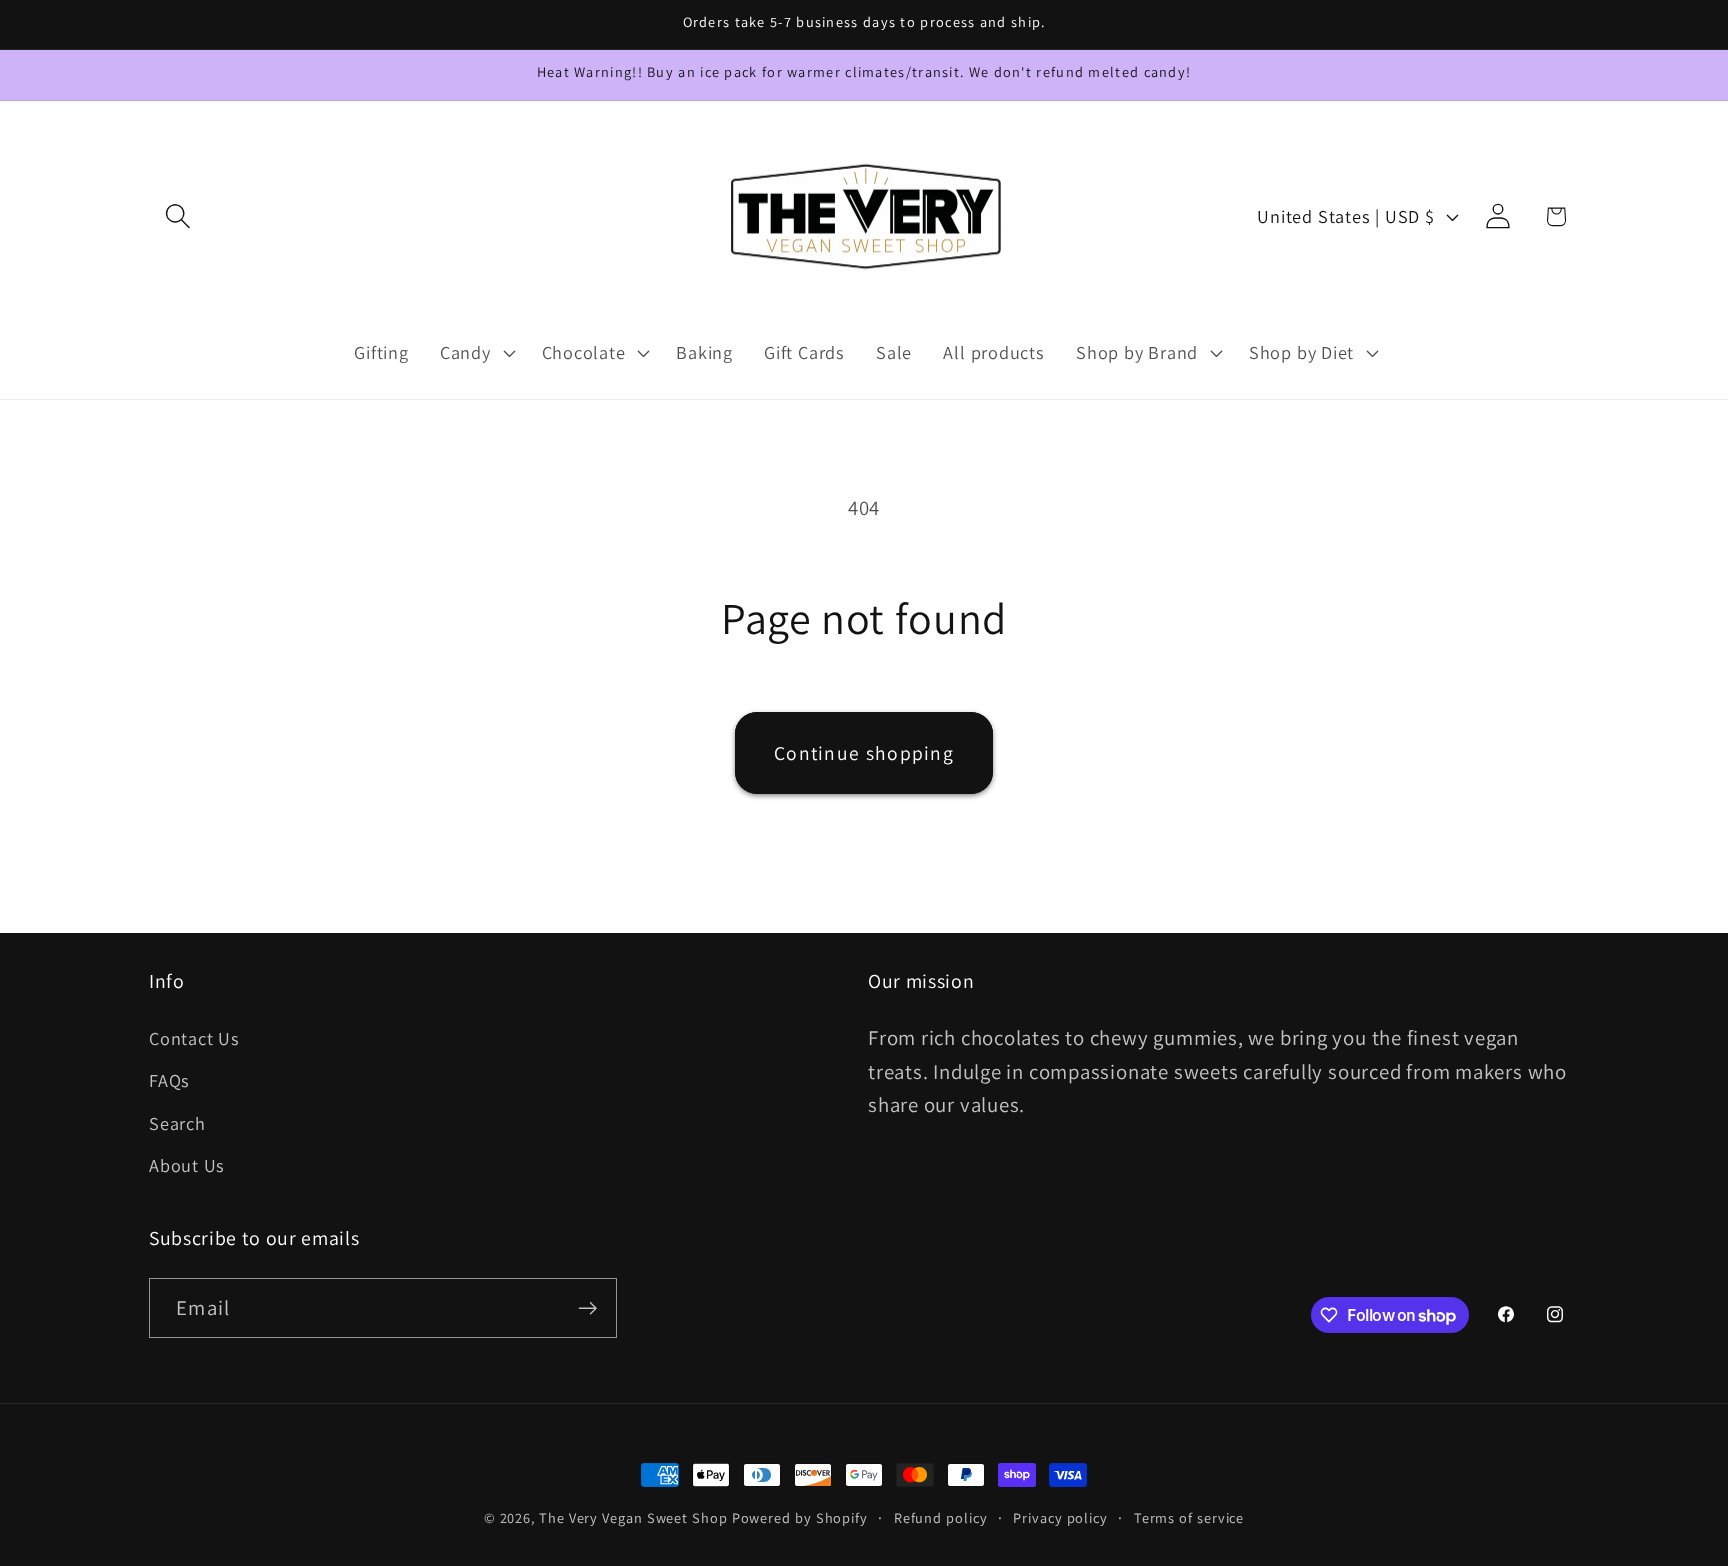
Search (177, 1123)
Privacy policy (1060, 1517)
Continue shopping (864, 753)
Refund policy (941, 1517)
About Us (187, 1165)
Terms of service (1189, 1517)
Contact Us (194, 1038)
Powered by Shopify (800, 1517)
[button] (177, 216)
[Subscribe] (587, 1308)
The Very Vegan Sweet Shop (633, 1517)
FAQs (169, 1080)
